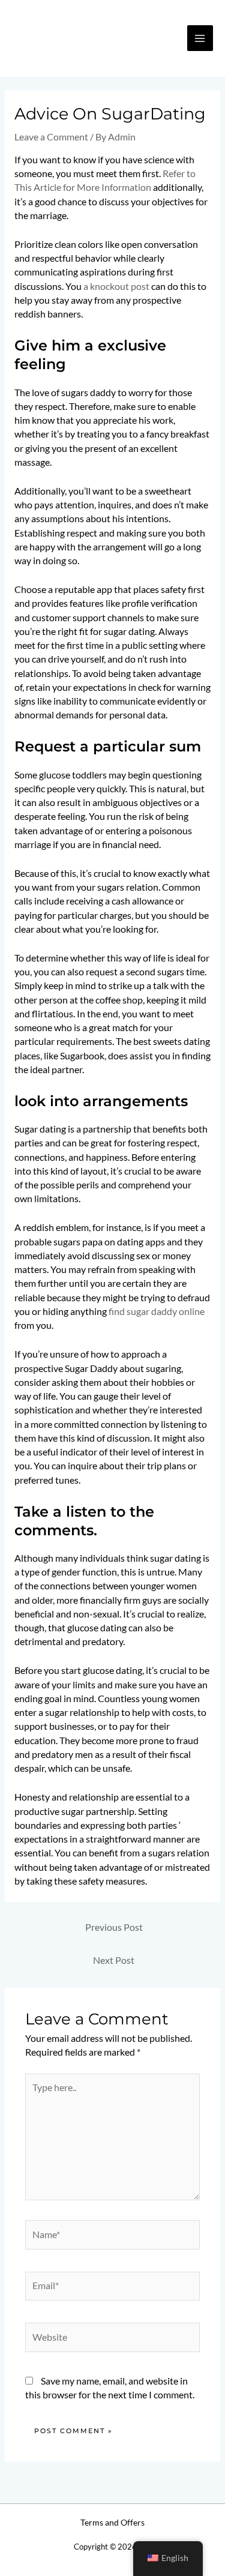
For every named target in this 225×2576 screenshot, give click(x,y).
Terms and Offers (112, 2523)
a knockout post (116, 286)
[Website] (113, 2339)
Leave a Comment (51, 137)
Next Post (114, 1960)
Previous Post (114, 1927)
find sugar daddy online (157, 1311)
